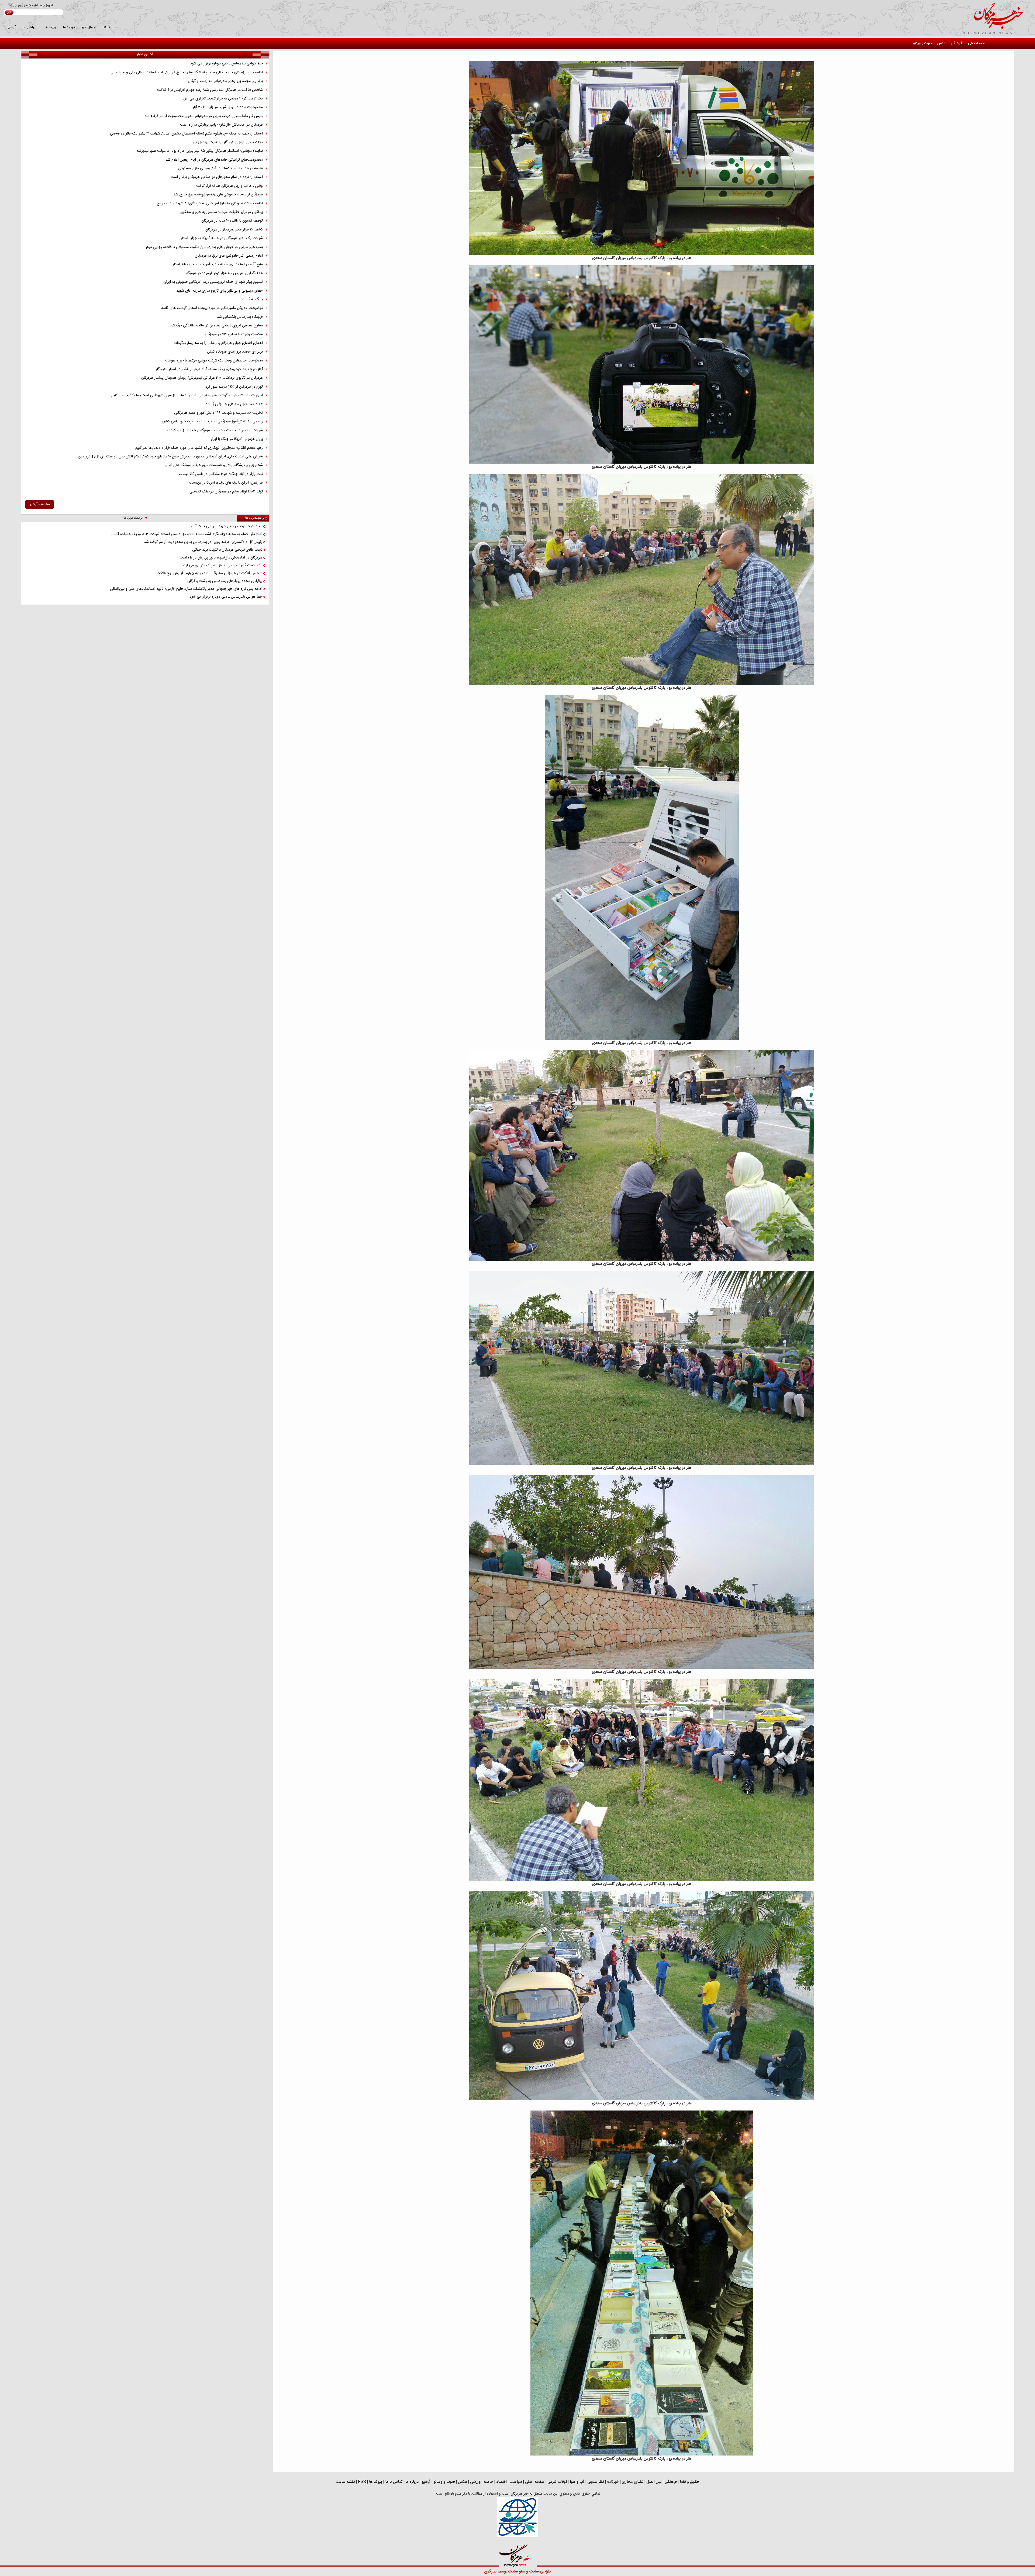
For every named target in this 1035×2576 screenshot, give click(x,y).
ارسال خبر (89, 27)
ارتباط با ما (30, 27)
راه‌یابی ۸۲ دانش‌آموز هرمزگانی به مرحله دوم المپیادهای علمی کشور (212, 422)
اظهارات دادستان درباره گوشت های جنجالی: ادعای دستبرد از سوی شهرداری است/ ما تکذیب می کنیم (187, 395)
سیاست (516, 2482)
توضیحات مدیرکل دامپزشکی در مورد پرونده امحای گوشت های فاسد (212, 308)
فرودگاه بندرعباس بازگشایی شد (240, 317)
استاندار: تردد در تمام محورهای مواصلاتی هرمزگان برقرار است (217, 177)
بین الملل (654, 2482)
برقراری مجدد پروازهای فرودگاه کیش (235, 352)
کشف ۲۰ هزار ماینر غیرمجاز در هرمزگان (234, 230)
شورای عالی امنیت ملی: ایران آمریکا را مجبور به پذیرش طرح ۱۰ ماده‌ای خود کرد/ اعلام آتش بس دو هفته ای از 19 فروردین (170, 457)
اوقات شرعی (557, 2482)
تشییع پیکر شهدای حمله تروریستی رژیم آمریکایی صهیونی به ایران (213, 282)
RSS (106, 27)
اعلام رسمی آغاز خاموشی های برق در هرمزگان (229, 256)
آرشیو (12, 27)
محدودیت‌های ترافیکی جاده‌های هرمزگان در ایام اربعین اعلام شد (214, 160)
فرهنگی (957, 43)
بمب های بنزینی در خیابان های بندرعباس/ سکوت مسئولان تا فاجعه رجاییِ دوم (204, 247)
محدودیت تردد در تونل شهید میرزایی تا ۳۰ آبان (227, 107)
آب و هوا (577, 2482)
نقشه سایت (345, 2482)
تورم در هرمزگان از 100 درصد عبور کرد (234, 387)
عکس (941, 43)
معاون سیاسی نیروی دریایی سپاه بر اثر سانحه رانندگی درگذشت (216, 326)
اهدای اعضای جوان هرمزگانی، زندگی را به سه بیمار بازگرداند (218, 343)
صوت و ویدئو (922, 43)
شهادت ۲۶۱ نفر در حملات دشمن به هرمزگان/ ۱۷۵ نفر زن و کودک (215, 430)
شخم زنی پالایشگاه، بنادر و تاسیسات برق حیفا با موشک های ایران (214, 465)
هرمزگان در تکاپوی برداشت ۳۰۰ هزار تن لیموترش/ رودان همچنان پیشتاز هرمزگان (202, 378)
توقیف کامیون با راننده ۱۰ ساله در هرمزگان (232, 221)
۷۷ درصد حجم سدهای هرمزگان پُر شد (234, 404)
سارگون (491, 2572)
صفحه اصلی (977, 43)
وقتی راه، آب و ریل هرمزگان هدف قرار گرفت (230, 186)
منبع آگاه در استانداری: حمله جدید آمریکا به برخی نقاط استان (217, 264)
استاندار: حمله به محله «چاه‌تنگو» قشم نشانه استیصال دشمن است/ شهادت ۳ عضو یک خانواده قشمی (186, 134)
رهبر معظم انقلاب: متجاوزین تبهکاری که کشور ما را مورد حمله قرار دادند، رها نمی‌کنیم (199, 448)
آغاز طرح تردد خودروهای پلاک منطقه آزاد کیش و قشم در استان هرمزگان (209, 369)
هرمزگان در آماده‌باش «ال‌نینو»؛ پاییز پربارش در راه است (221, 125)
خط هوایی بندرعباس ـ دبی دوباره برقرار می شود (226, 64)
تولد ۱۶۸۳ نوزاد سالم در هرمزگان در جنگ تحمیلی (226, 492)
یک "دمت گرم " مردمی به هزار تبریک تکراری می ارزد (223, 99)
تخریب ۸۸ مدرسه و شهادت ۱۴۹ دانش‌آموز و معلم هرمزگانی (218, 413)
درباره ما (69, 27)
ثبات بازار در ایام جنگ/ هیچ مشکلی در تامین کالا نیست (221, 474)
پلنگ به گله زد (252, 299)
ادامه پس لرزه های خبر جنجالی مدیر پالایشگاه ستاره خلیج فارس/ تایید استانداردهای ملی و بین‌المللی (187, 73)
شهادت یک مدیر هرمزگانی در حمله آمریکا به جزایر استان (221, 238)
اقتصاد (501, 2482)
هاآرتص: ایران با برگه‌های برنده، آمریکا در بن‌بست (226, 483)
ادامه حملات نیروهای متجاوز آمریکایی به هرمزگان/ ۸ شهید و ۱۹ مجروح (210, 204)
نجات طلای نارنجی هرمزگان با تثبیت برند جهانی (228, 142)
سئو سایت (517, 2572)
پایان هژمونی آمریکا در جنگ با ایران (236, 439)
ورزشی (475, 2482)
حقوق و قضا (690, 2482)
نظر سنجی (596, 2482)
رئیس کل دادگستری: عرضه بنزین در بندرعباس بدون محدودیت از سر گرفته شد (204, 116)
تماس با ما (394, 2482)
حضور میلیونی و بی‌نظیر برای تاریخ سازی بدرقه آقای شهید (220, 291)
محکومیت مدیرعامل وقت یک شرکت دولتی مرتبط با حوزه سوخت (214, 361)
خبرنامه (613, 2482)
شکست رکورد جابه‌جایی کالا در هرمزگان (234, 334)
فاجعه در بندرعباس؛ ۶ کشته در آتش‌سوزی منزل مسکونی (220, 168)
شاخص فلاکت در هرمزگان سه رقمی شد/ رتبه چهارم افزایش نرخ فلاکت (210, 90)
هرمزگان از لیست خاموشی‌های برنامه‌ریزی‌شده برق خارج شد (218, 195)
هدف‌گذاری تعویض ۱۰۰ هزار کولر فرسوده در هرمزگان (224, 273)
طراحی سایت (540, 2572)
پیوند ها (50, 27)
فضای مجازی (633, 2482)
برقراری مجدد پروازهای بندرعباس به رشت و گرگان (225, 81)
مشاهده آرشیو (40, 504)
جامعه (488, 2482)
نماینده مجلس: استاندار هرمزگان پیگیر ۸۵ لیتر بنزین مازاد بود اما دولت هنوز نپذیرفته (200, 151)
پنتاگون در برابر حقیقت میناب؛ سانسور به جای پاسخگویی (221, 212)
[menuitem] (977, 44)
